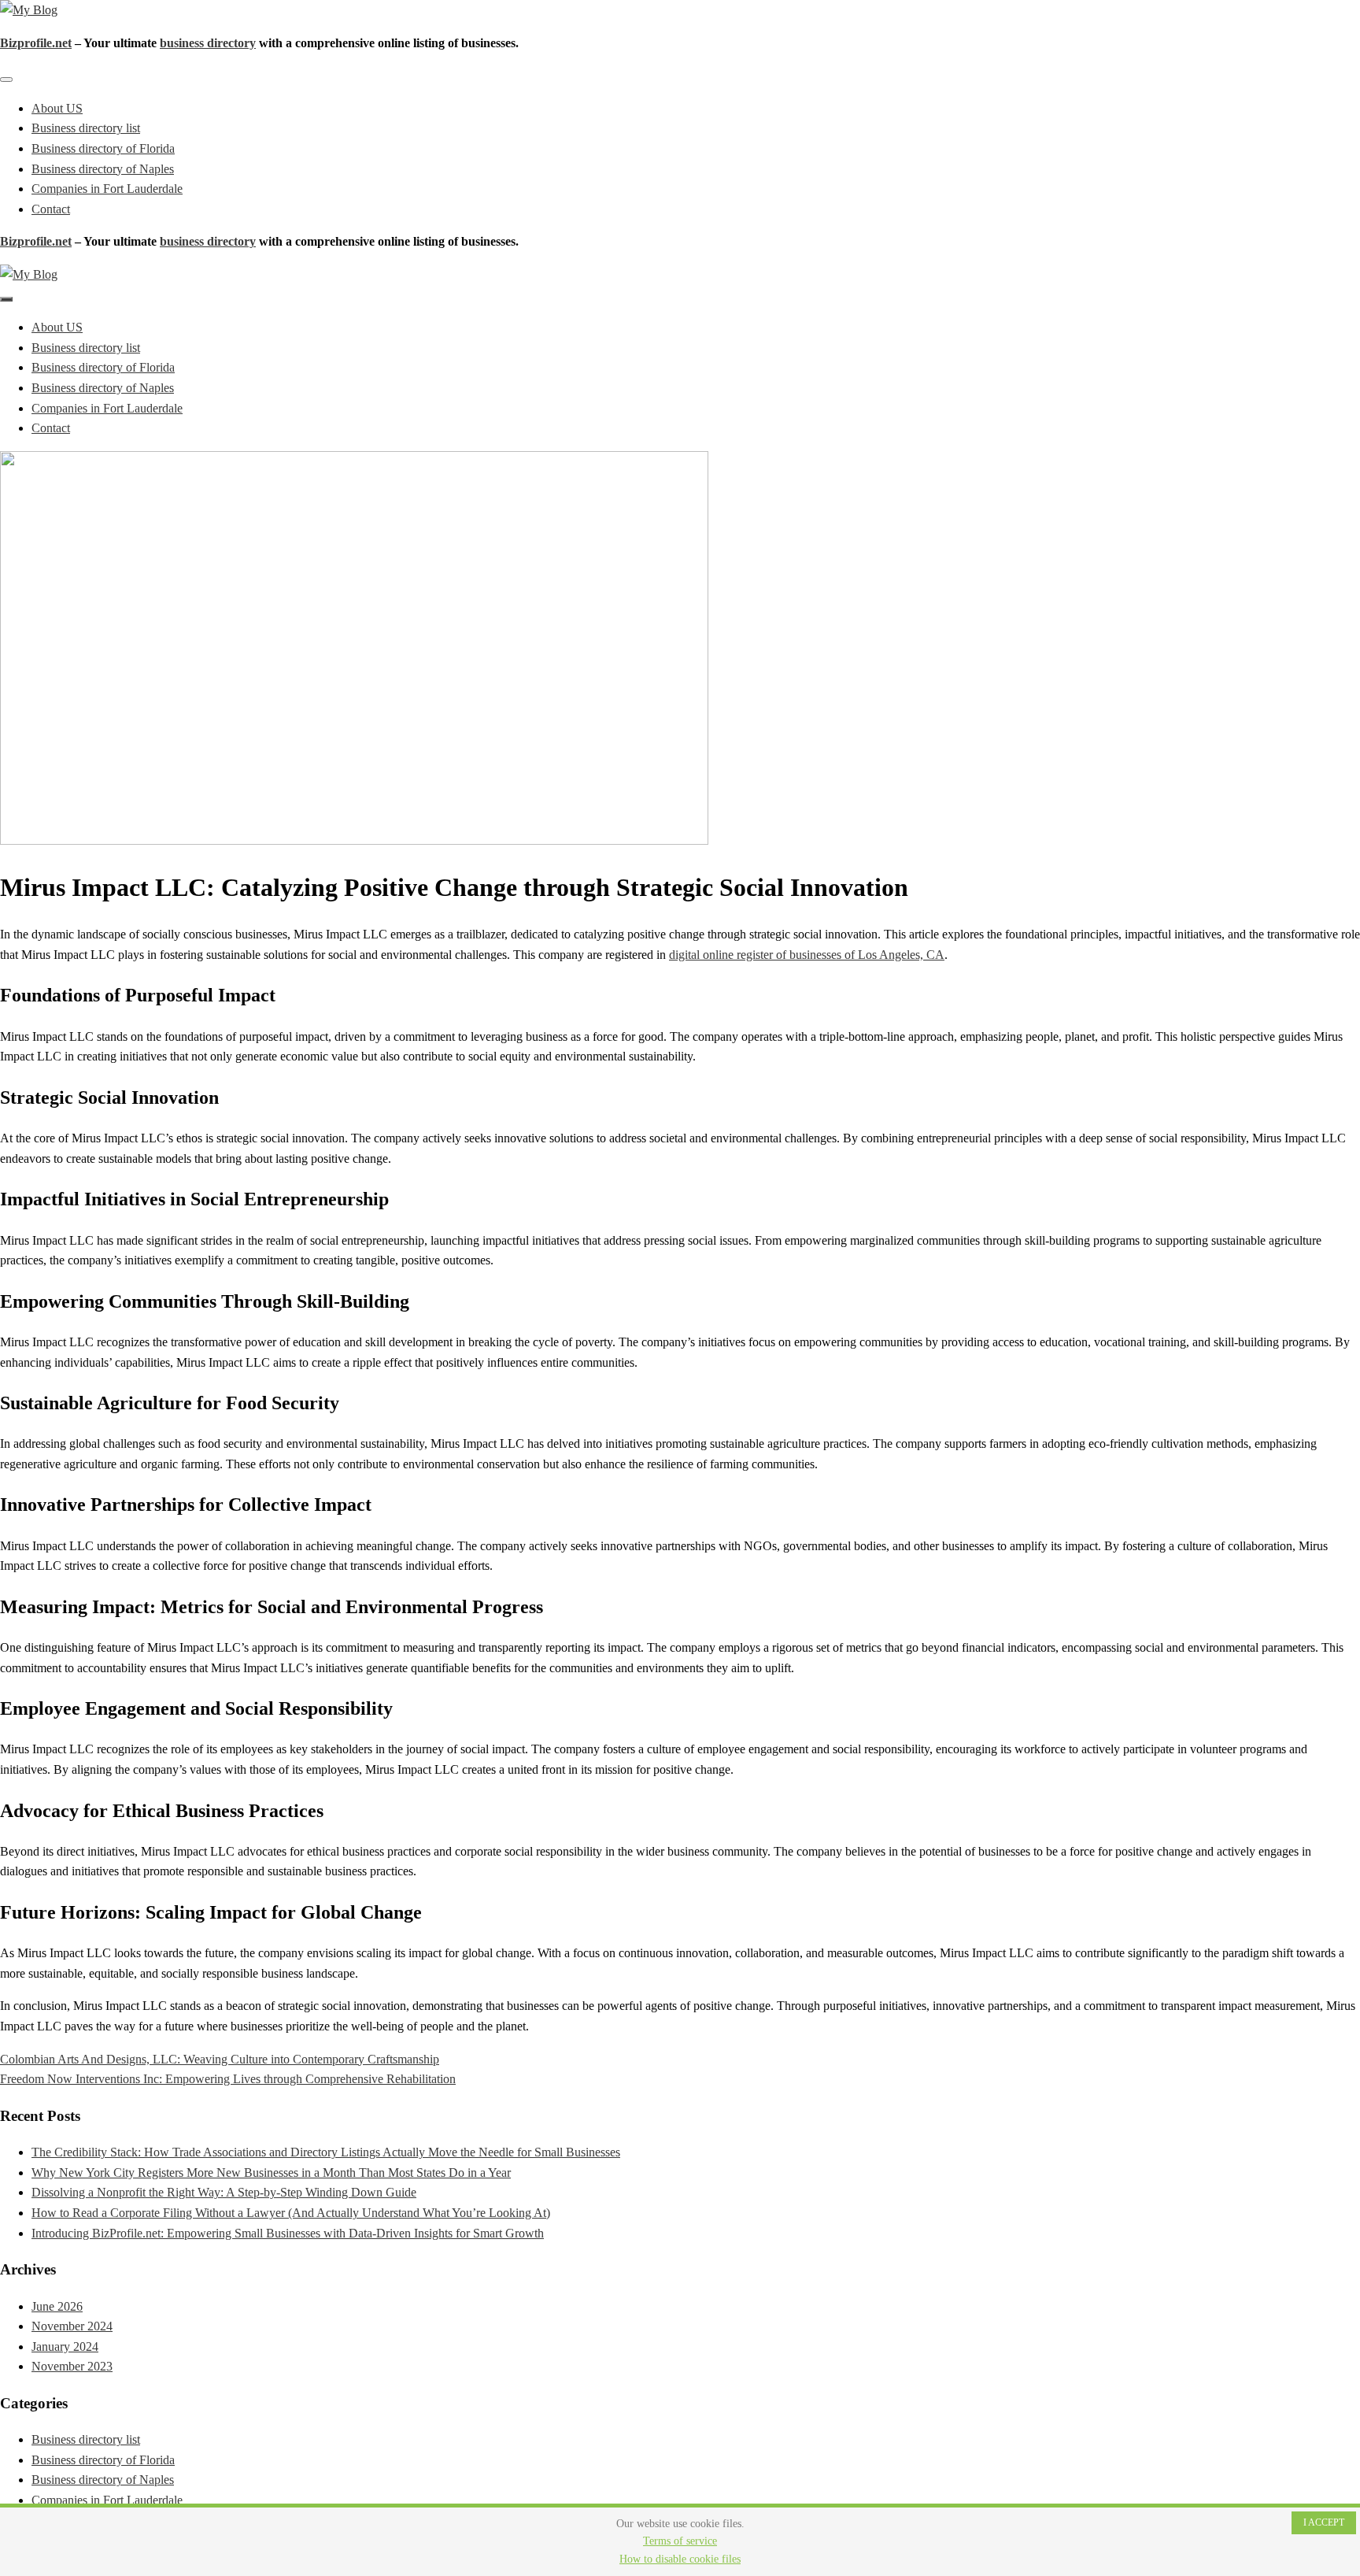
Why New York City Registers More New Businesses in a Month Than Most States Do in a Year (271, 2173)
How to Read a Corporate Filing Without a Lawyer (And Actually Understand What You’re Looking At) (291, 2213)
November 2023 (72, 2366)
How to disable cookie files (680, 2559)
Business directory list (86, 128)
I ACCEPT (1324, 2522)
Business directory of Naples (103, 169)
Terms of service (680, 2541)
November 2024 (72, 2326)
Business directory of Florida (103, 148)
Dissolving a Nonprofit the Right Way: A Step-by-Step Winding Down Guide (224, 2192)
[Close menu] (6, 80)
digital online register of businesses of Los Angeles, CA (807, 955)
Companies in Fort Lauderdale (107, 189)
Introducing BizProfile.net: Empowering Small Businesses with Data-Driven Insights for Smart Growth (288, 2233)
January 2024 (65, 2347)
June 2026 (57, 2306)
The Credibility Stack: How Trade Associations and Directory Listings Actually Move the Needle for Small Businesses (326, 2152)
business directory (208, 43)
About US (57, 108)
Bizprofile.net (36, 43)
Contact (51, 209)
